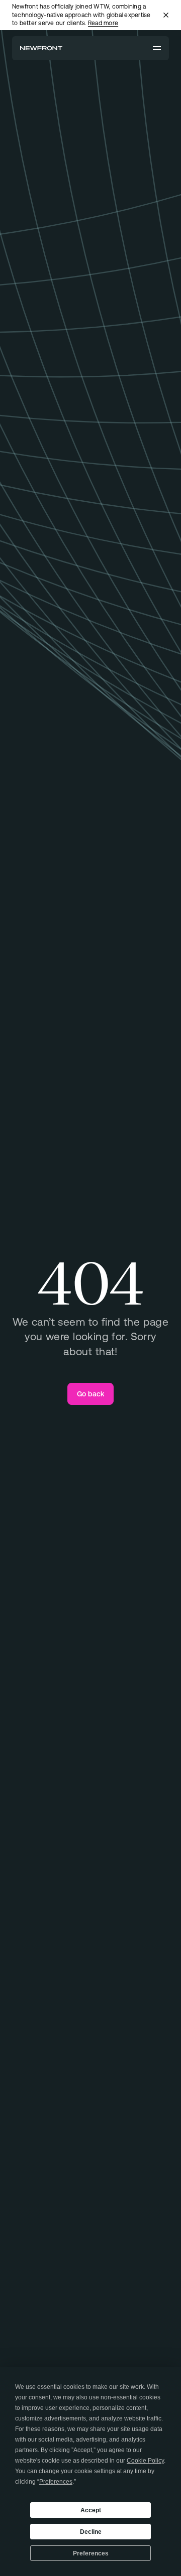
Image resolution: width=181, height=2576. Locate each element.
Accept (91, 2510)
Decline (91, 2532)
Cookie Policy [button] (145, 2461)
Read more (103, 23)
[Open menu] (157, 48)
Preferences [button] (56, 2482)
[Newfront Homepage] (41, 48)
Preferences (91, 2553)
